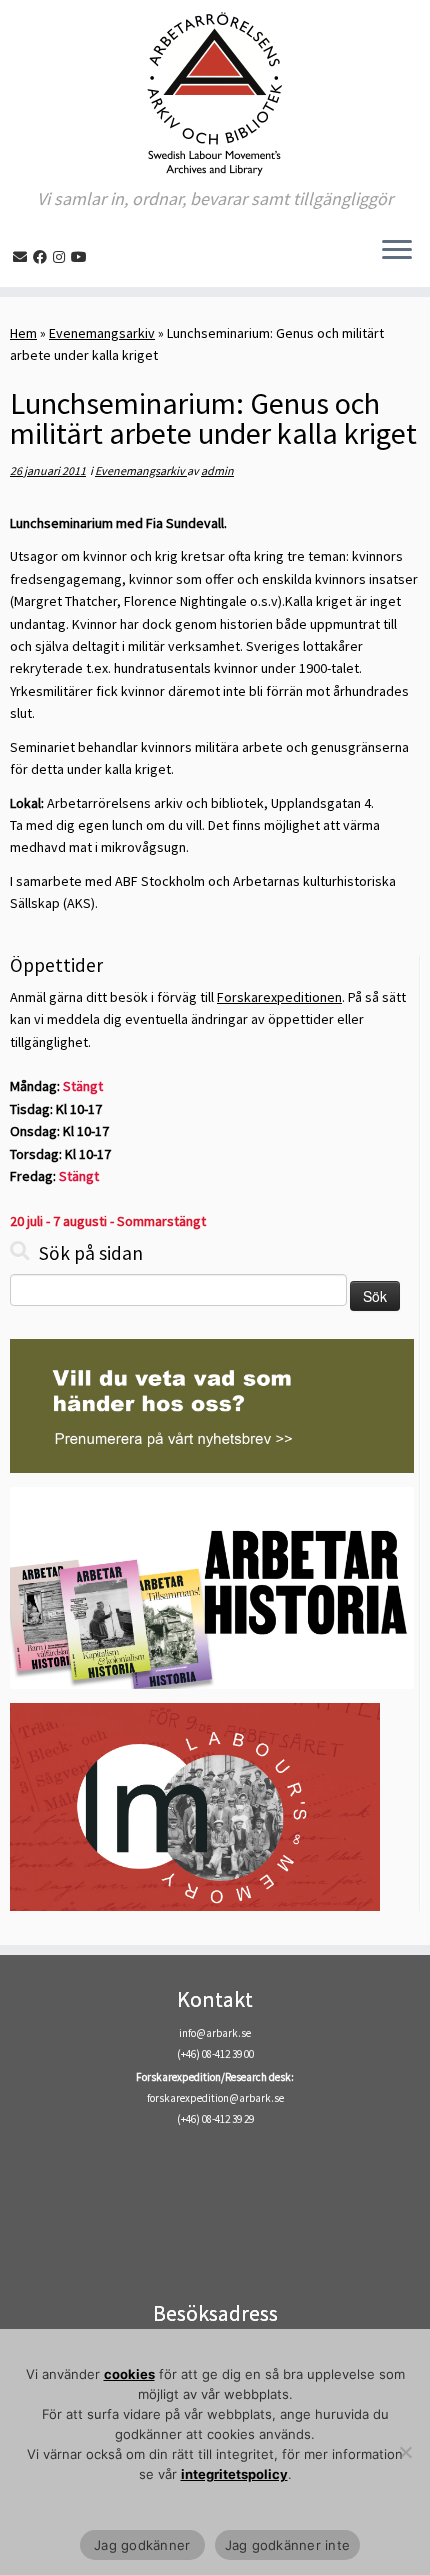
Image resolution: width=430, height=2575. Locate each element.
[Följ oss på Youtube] (82, 257)
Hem (23, 333)
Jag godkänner (142, 2545)
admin (217, 470)
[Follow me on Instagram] (62, 257)
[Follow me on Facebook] (43, 257)
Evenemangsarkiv (102, 333)
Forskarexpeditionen (279, 997)
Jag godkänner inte (288, 2545)
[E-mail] (23, 257)
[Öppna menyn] (397, 251)
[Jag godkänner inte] (405, 2452)
